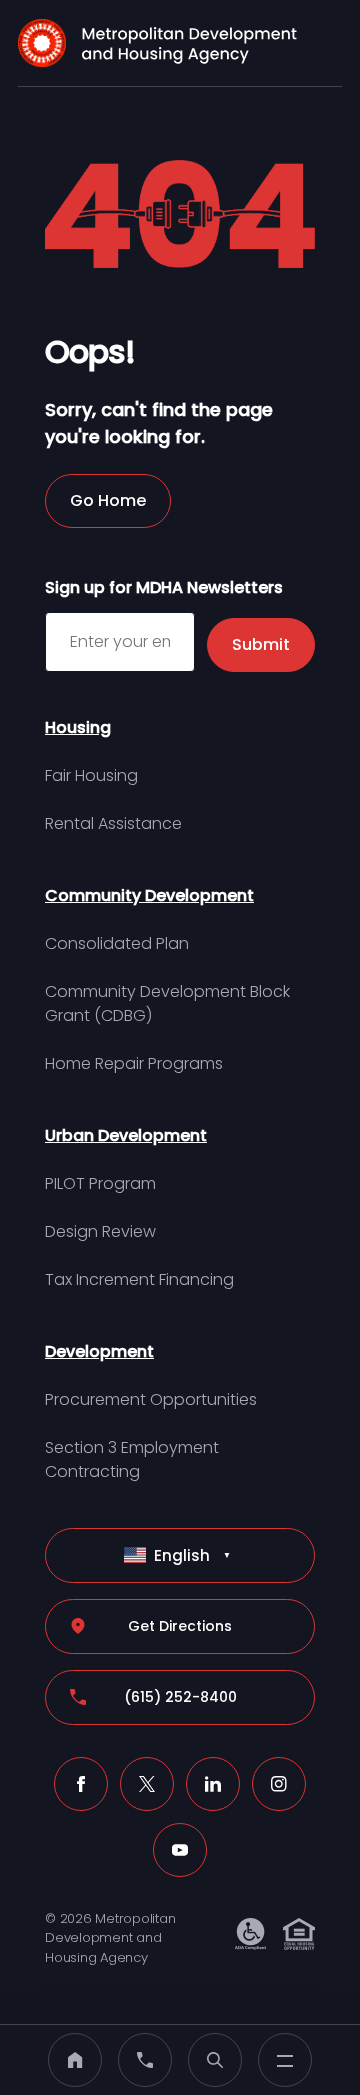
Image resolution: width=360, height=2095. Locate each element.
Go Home (108, 500)
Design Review (100, 1231)
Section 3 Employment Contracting (132, 1459)
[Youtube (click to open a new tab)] (180, 1850)
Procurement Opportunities (151, 1399)
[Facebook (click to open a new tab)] (81, 1784)
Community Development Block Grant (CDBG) (167, 1003)
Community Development (149, 895)
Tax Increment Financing (139, 1279)
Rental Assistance (113, 823)
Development (99, 1351)
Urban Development (126, 1135)
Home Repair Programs (134, 1063)
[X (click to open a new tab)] (147, 1784)
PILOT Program (100, 1183)
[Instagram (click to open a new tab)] (279, 1784)
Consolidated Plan (117, 943)
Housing (78, 727)
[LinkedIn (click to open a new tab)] (213, 1784)
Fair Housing (91, 775)
